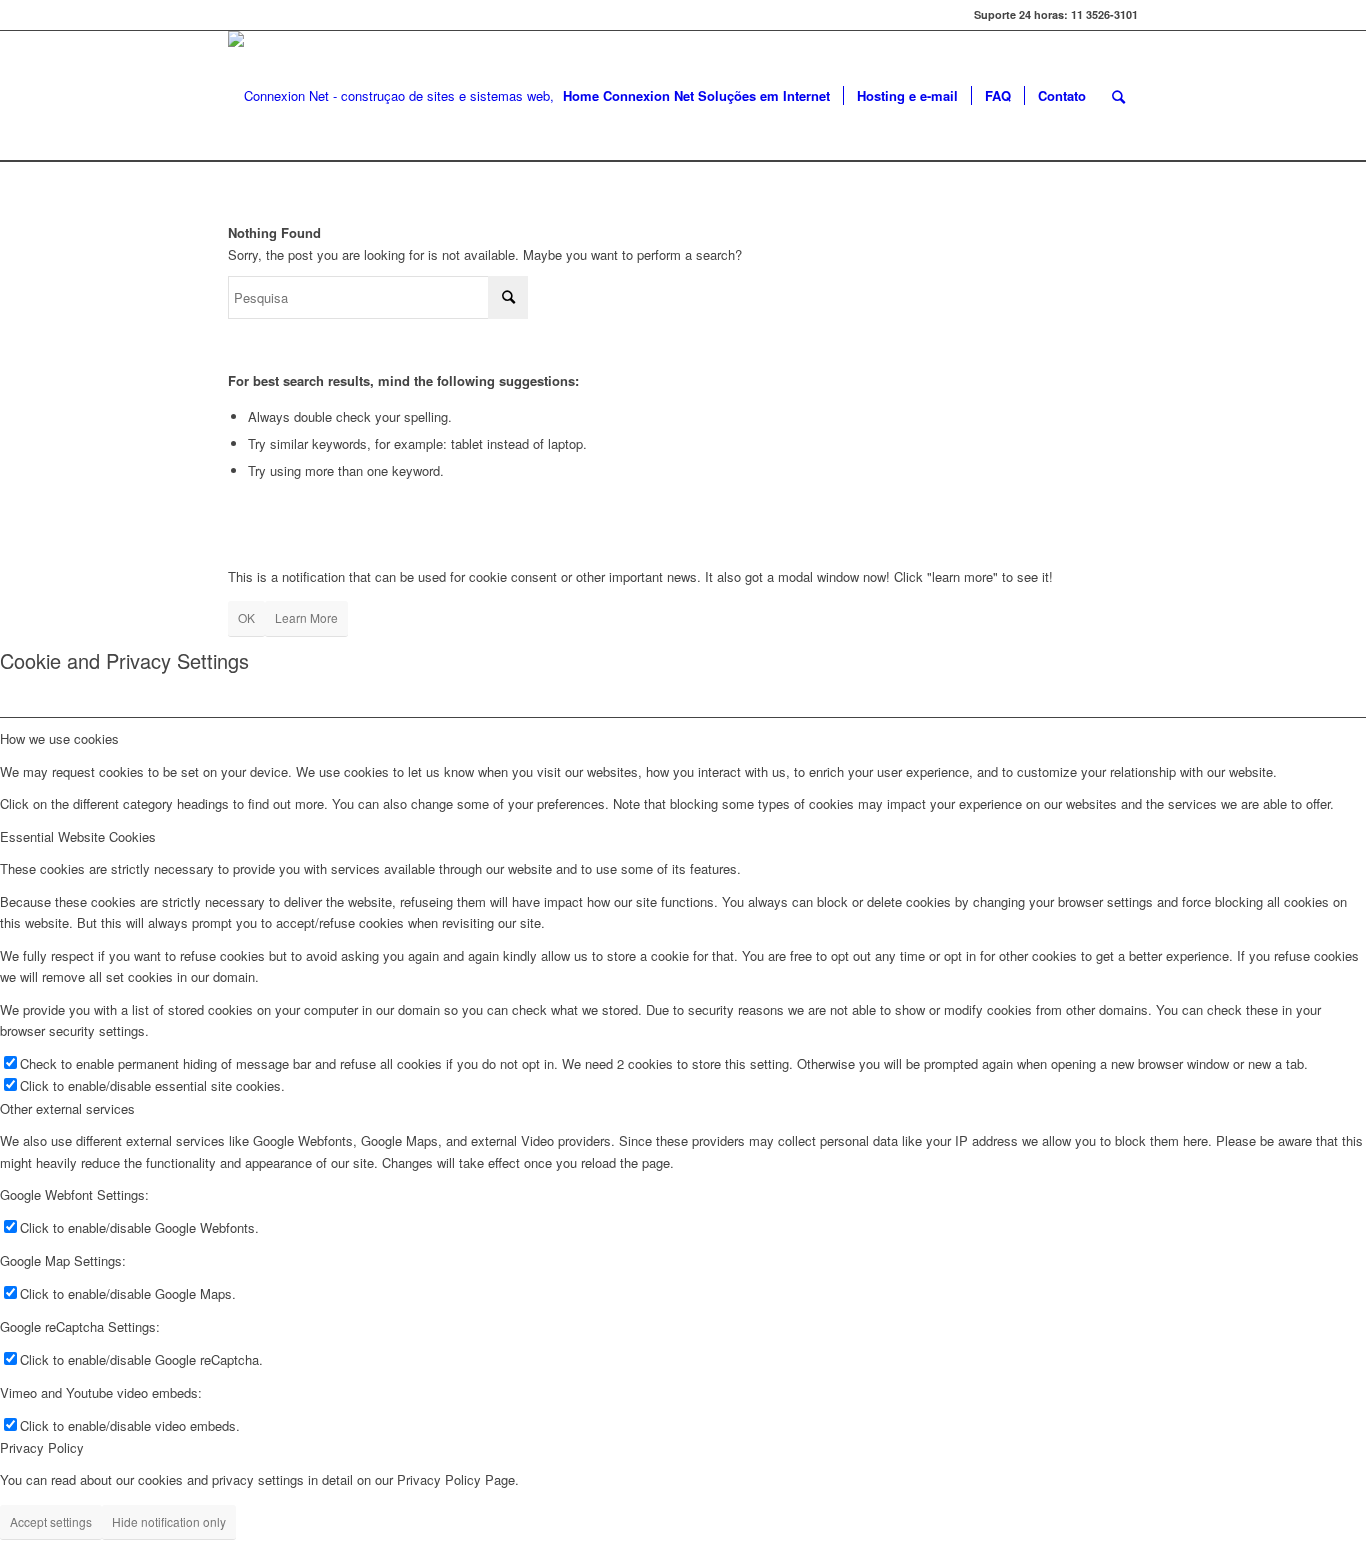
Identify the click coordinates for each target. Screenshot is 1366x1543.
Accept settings (51, 1521)
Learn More (306, 617)
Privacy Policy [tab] (42, 1447)
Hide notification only (169, 1521)
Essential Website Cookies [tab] (78, 836)
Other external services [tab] (67, 1108)
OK (246, 617)
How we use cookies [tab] (59, 738)
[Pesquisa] (1118, 96)
